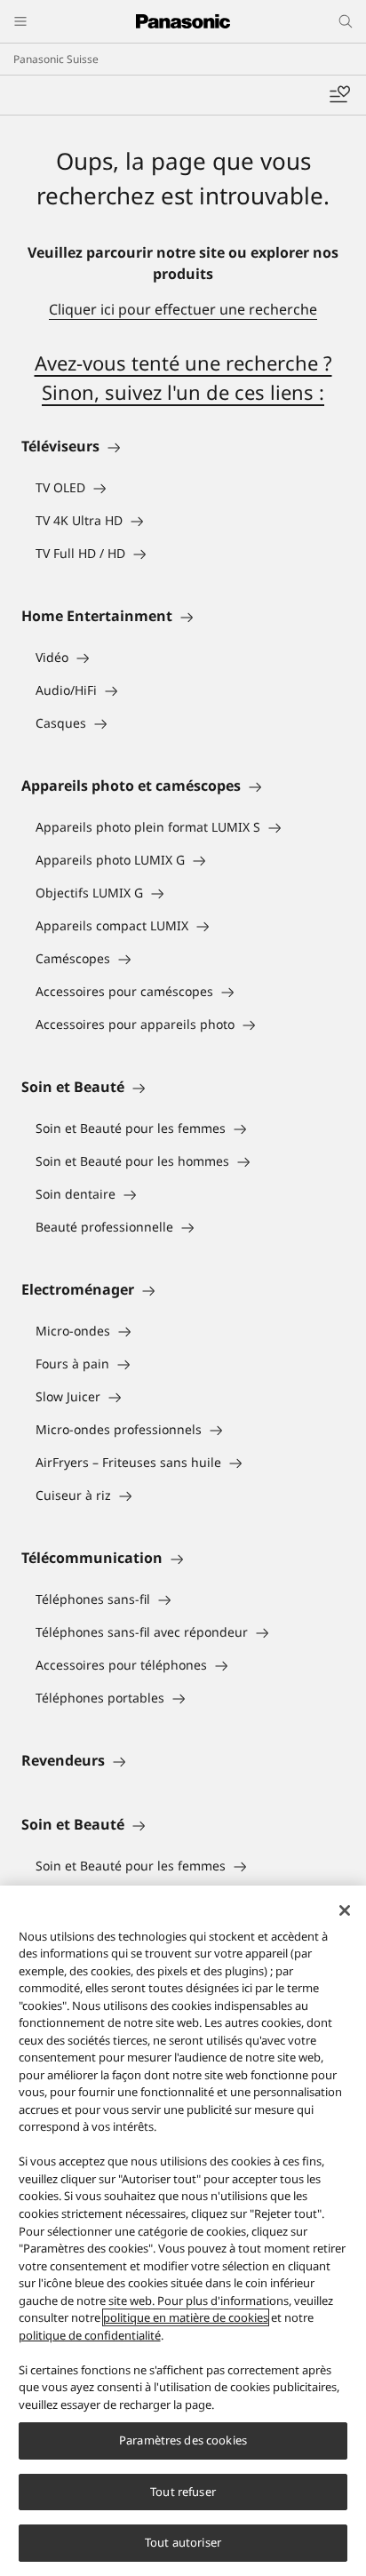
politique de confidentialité (90, 2335)
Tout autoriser (183, 2542)
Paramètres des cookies (183, 2440)
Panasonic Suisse (56, 59)
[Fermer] (345, 1910)
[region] (183, 2231)
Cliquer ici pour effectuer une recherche (183, 309)
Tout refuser (183, 2492)
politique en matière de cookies (186, 2317)
